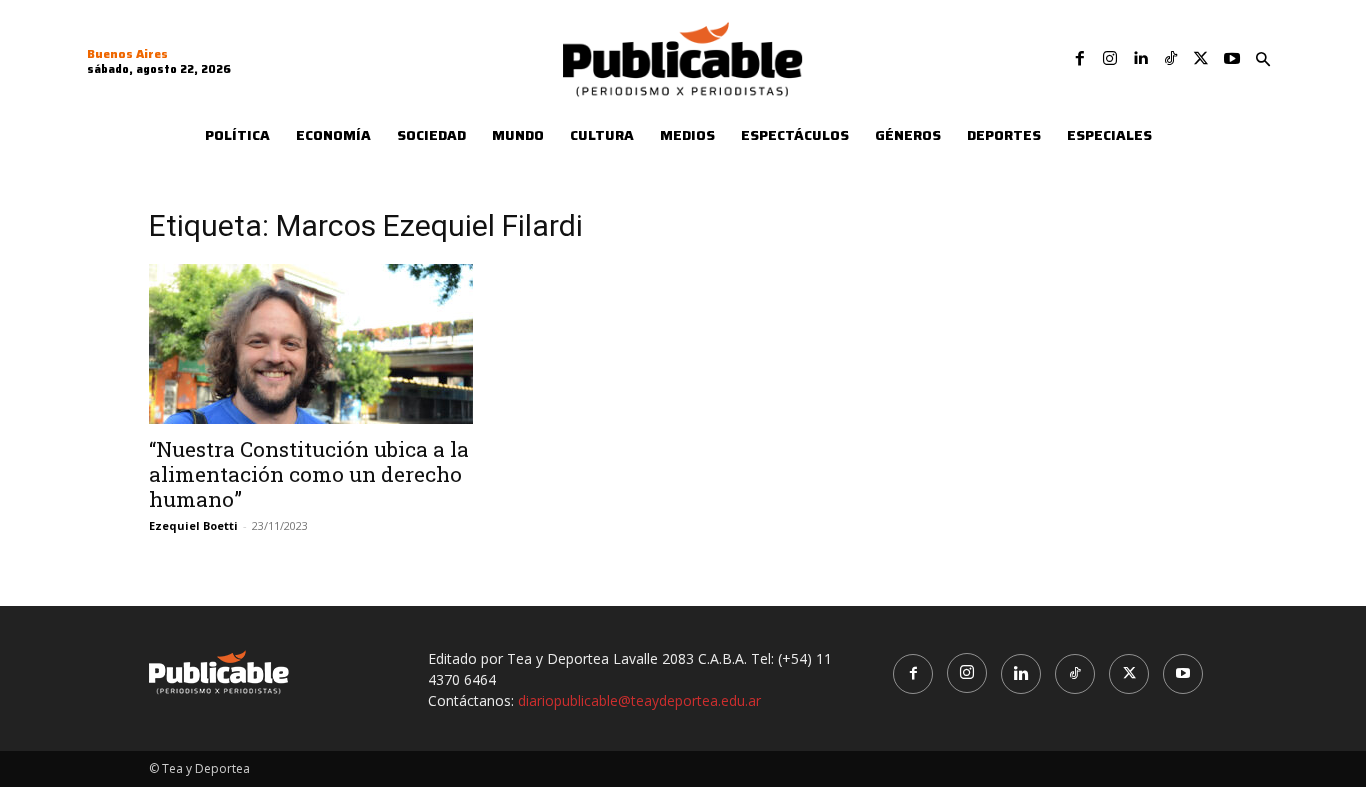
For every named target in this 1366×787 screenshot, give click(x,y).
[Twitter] (1201, 59)
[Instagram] (1110, 59)
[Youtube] (1232, 59)
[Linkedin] (1140, 59)
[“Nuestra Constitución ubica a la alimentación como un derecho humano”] (311, 344)
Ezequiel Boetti (193, 525)
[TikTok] (1171, 59)
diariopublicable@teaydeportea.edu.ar (639, 700)
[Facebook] (1080, 59)
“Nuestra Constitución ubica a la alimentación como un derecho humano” (309, 474)
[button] (1263, 60)
